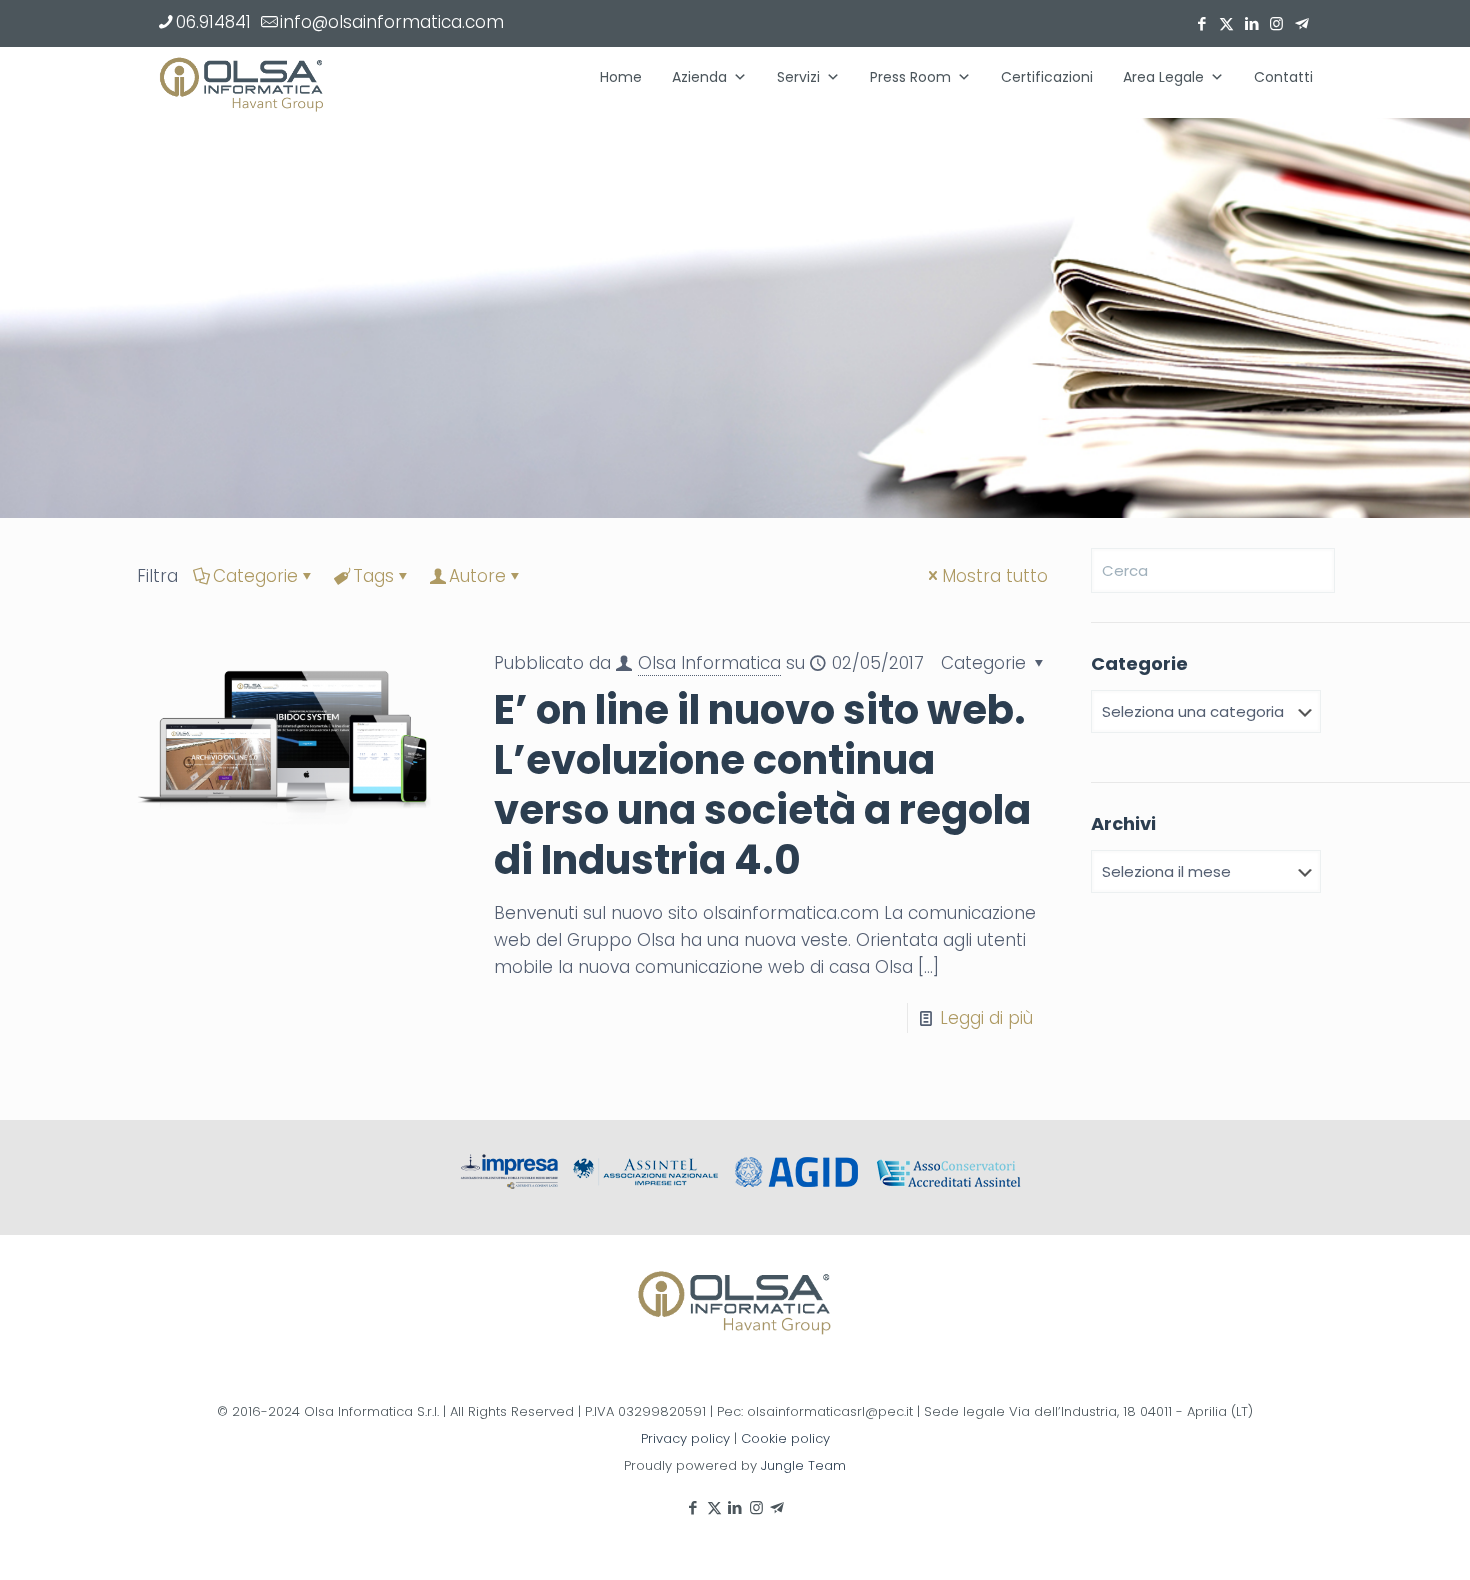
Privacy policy (685, 1438)
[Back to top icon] (1374, 1539)
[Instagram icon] (1276, 23)
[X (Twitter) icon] (1226, 23)
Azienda (699, 77)
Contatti (1283, 77)
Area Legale (1163, 77)
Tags (373, 576)
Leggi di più (986, 1018)
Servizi (798, 77)
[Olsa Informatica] (242, 82)
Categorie (255, 576)
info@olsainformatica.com (392, 22)
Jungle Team (803, 1465)
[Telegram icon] (1301, 23)
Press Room (910, 77)
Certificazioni (1047, 77)
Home (621, 77)
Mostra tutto (995, 576)
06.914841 (213, 22)
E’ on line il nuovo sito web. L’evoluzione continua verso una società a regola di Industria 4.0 (762, 785)
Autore (477, 576)
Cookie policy (785, 1438)
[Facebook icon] (1201, 23)
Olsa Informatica (709, 663)
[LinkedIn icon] (1251, 23)
